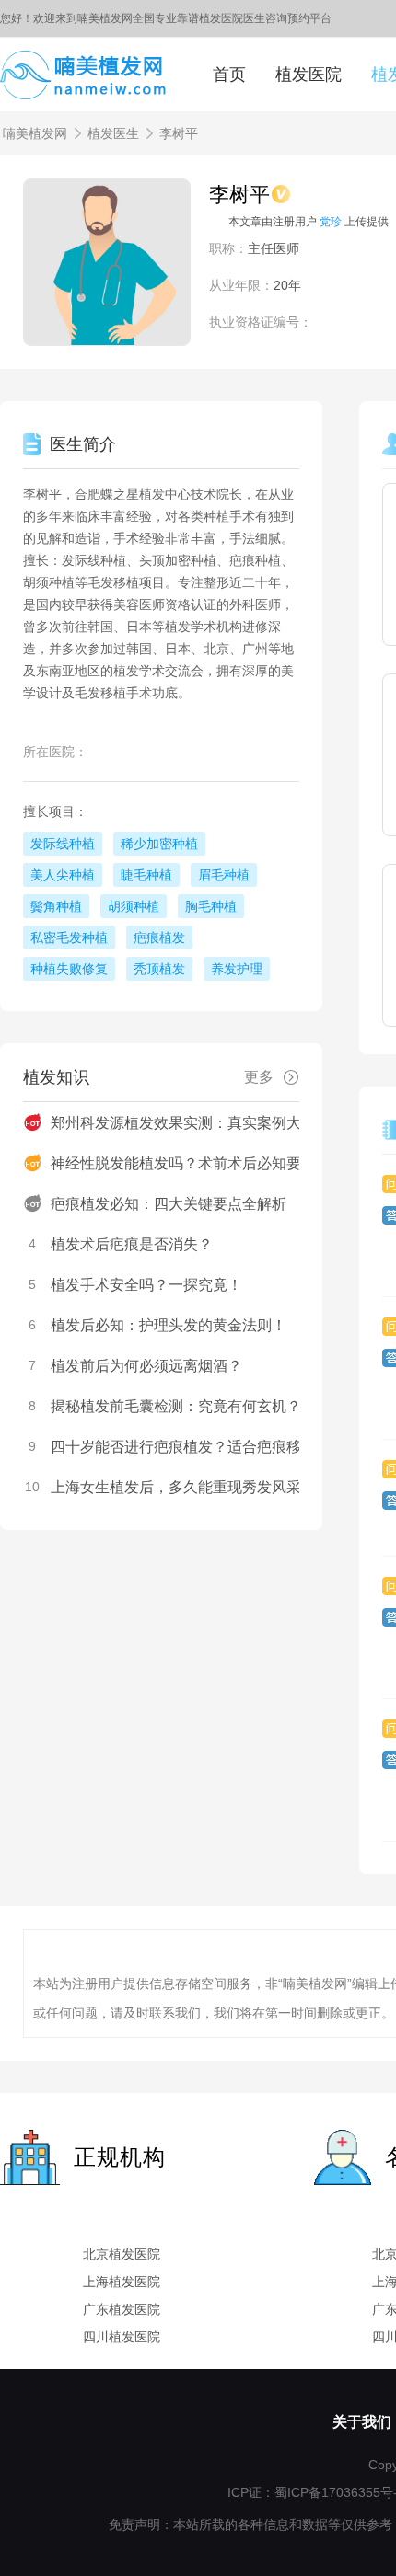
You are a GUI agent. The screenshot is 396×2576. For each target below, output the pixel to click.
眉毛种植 (224, 875)
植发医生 (113, 133)
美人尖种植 (63, 875)
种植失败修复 (69, 969)
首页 (229, 75)
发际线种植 (63, 844)
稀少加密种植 (159, 844)
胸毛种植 (211, 906)
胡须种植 (134, 906)
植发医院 (309, 75)
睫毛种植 (146, 875)
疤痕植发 (159, 937)
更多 (259, 1077)
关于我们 (362, 2422)
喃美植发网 (35, 133)
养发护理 (237, 969)
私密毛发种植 (69, 937)
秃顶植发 (159, 969)
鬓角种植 (56, 906)
